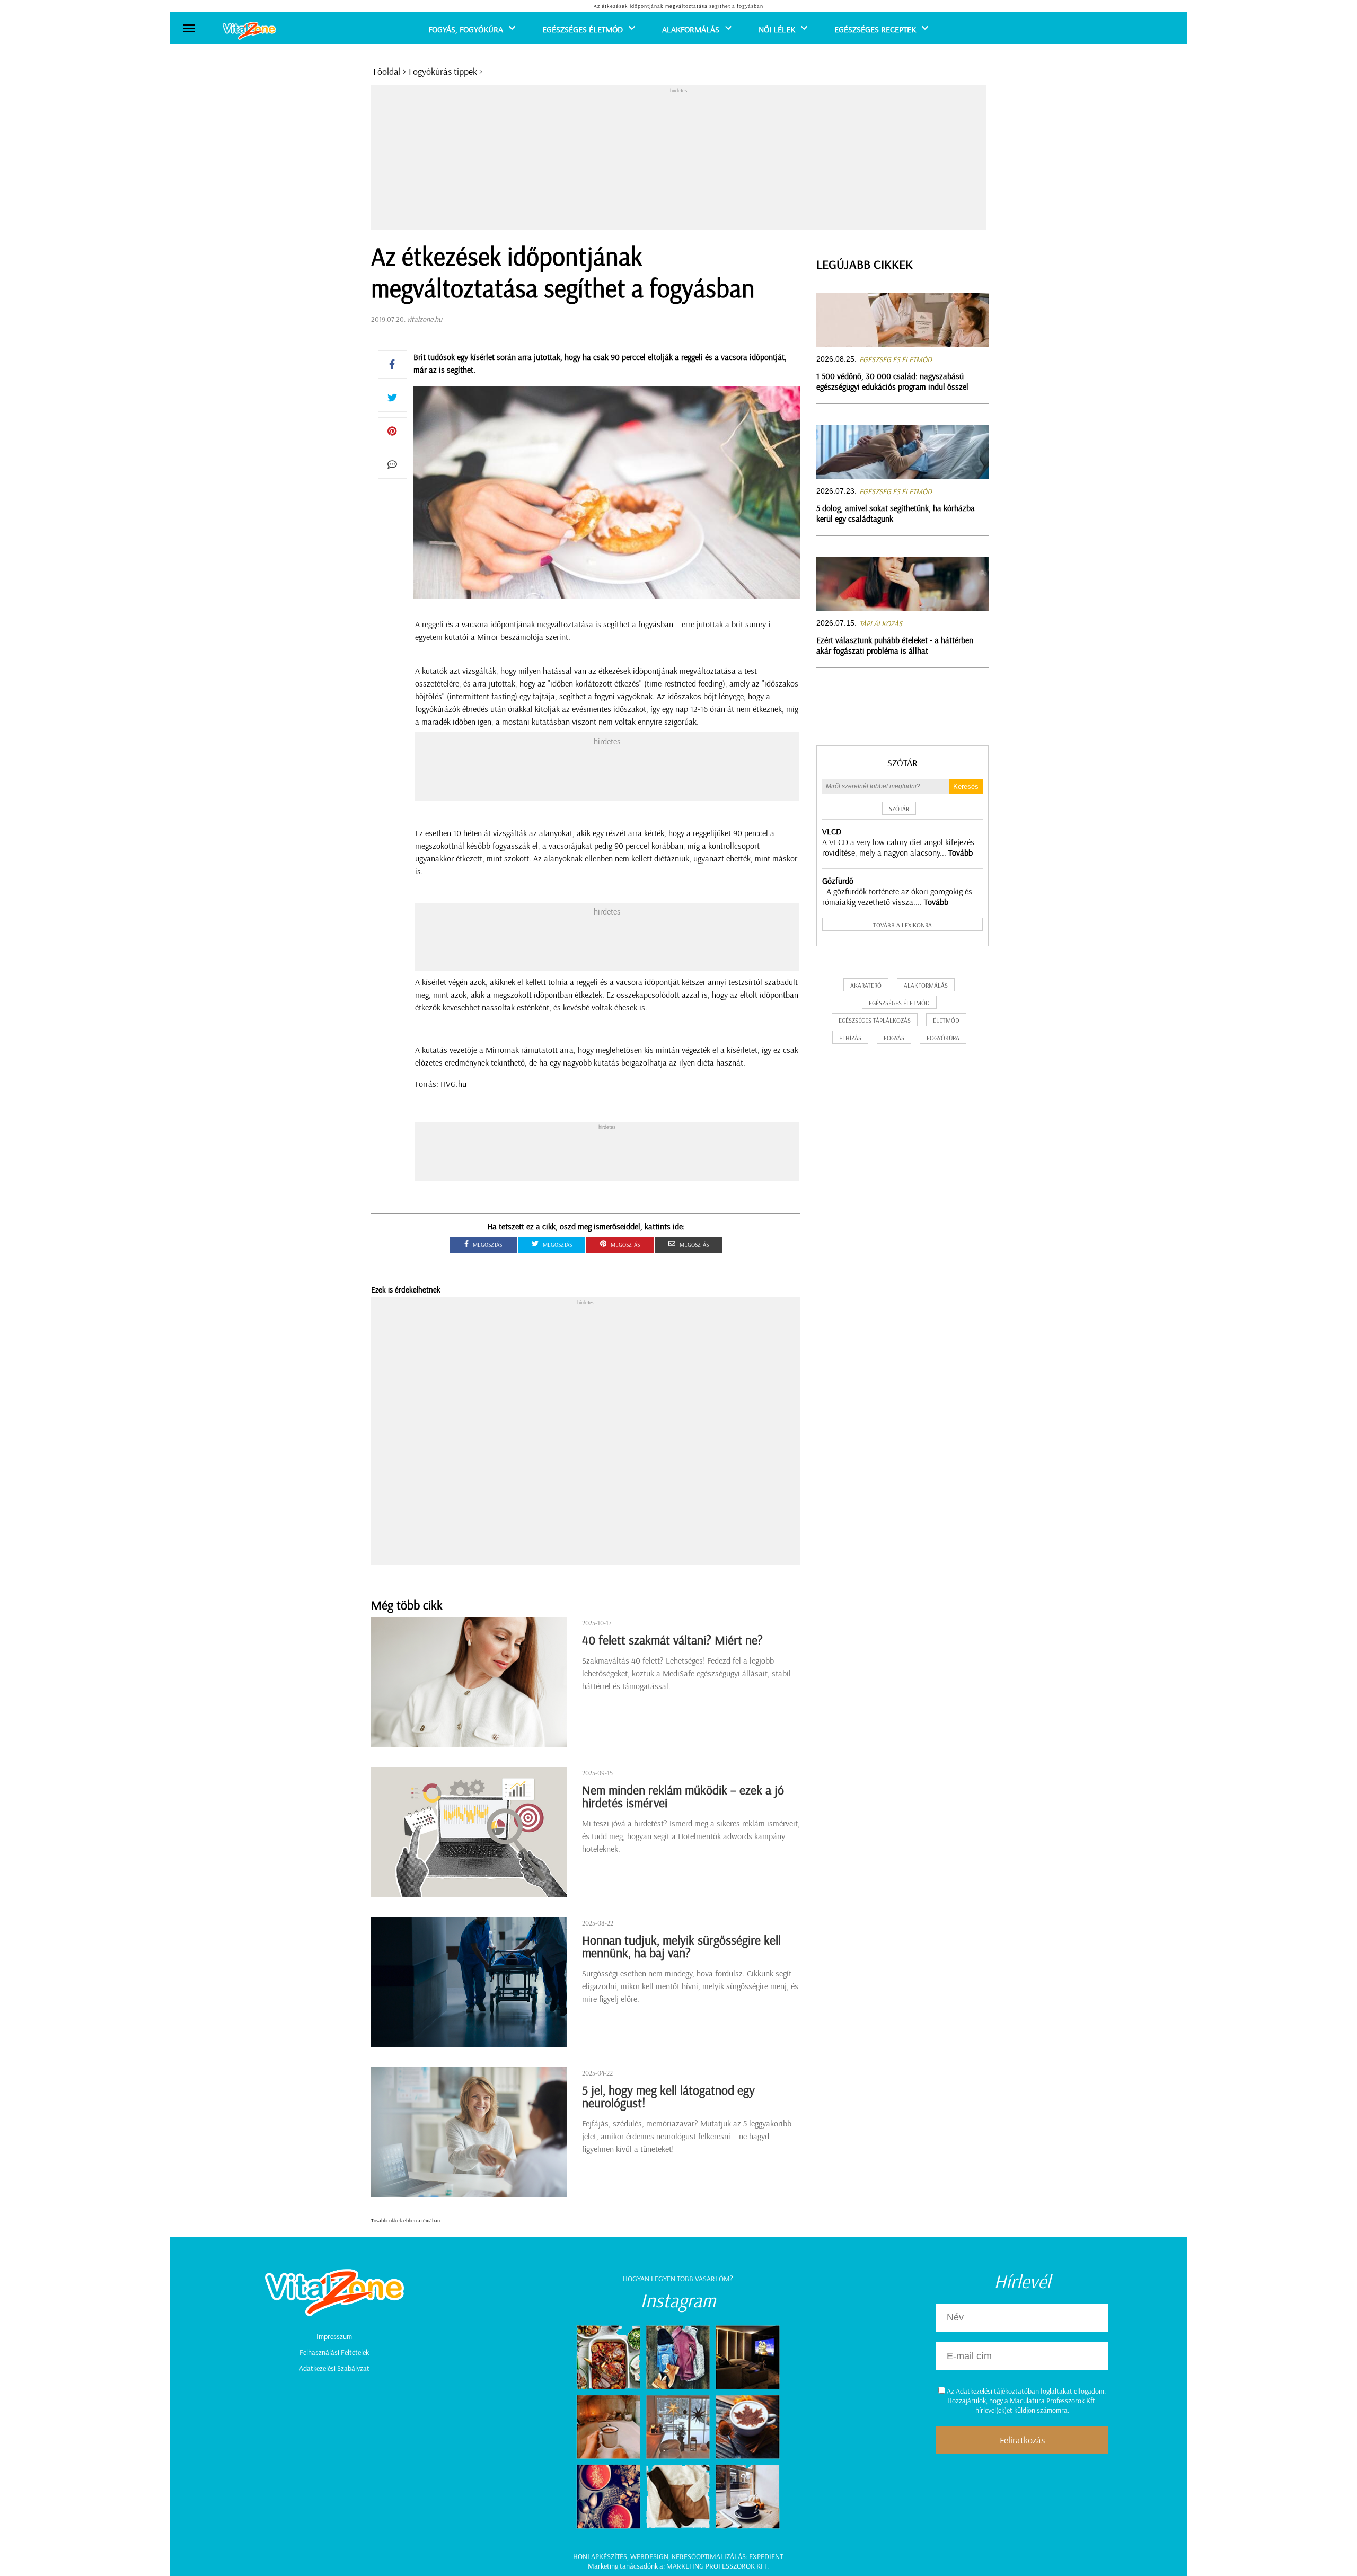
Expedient (766, 2556)
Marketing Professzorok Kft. (717, 2566)
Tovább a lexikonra (902, 925)
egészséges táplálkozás (875, 1020)
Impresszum (334, 2336)
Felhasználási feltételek (334, 2352)
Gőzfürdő (838, 881)
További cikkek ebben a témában (406, 2221)
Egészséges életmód (583, 29)
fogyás (894, 1038)
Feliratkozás (1022, 2440)
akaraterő (866, 985)
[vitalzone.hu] (249, 32)
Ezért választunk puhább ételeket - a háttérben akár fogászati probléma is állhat (895, 645)
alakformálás (926, 985)
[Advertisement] (678, 160)
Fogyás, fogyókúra (466, 29)
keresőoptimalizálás (709, 2556)
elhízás (850, 1038)
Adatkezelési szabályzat (334, 2368)
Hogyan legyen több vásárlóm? (678, 2279)
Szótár (902, 763)
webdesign (649, 2556)
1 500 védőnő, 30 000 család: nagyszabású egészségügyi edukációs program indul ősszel (892, 381)
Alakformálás (691, 29)
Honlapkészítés (600, 2556)
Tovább (961, 852)
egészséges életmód (899, 1003)
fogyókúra (943, 1038)
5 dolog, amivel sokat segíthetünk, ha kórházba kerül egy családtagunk (896, 513)
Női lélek (777, 29)
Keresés (966, 786)
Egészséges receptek (875, 29)
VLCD (832, 831)
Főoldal (387, 71)
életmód (946, 1020)
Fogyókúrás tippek (443, 71)
